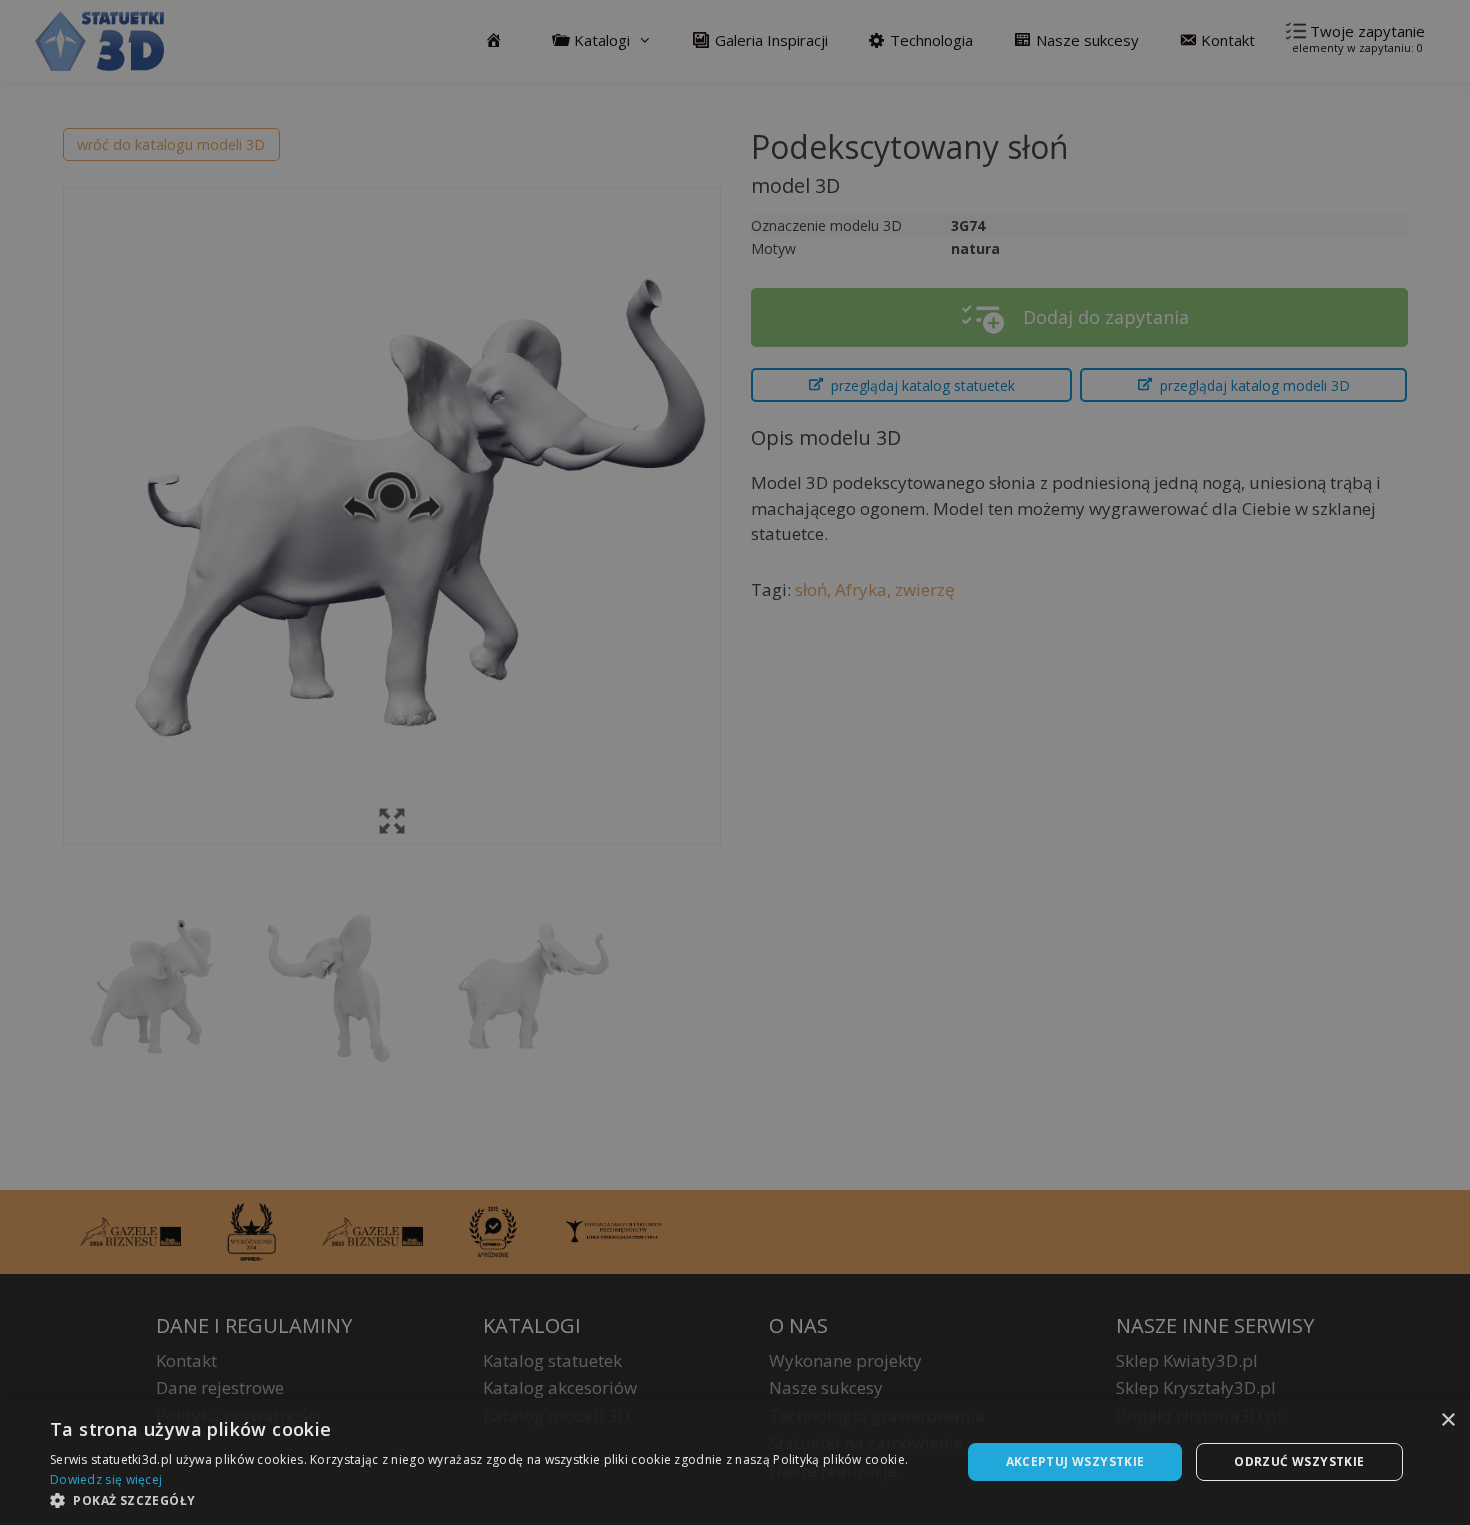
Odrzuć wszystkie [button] (1299, 1461)
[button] (492, 1500)
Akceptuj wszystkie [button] (1075, 1461)
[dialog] (735, 1462)
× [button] (1447, 1420)
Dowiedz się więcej (106, 1479)
